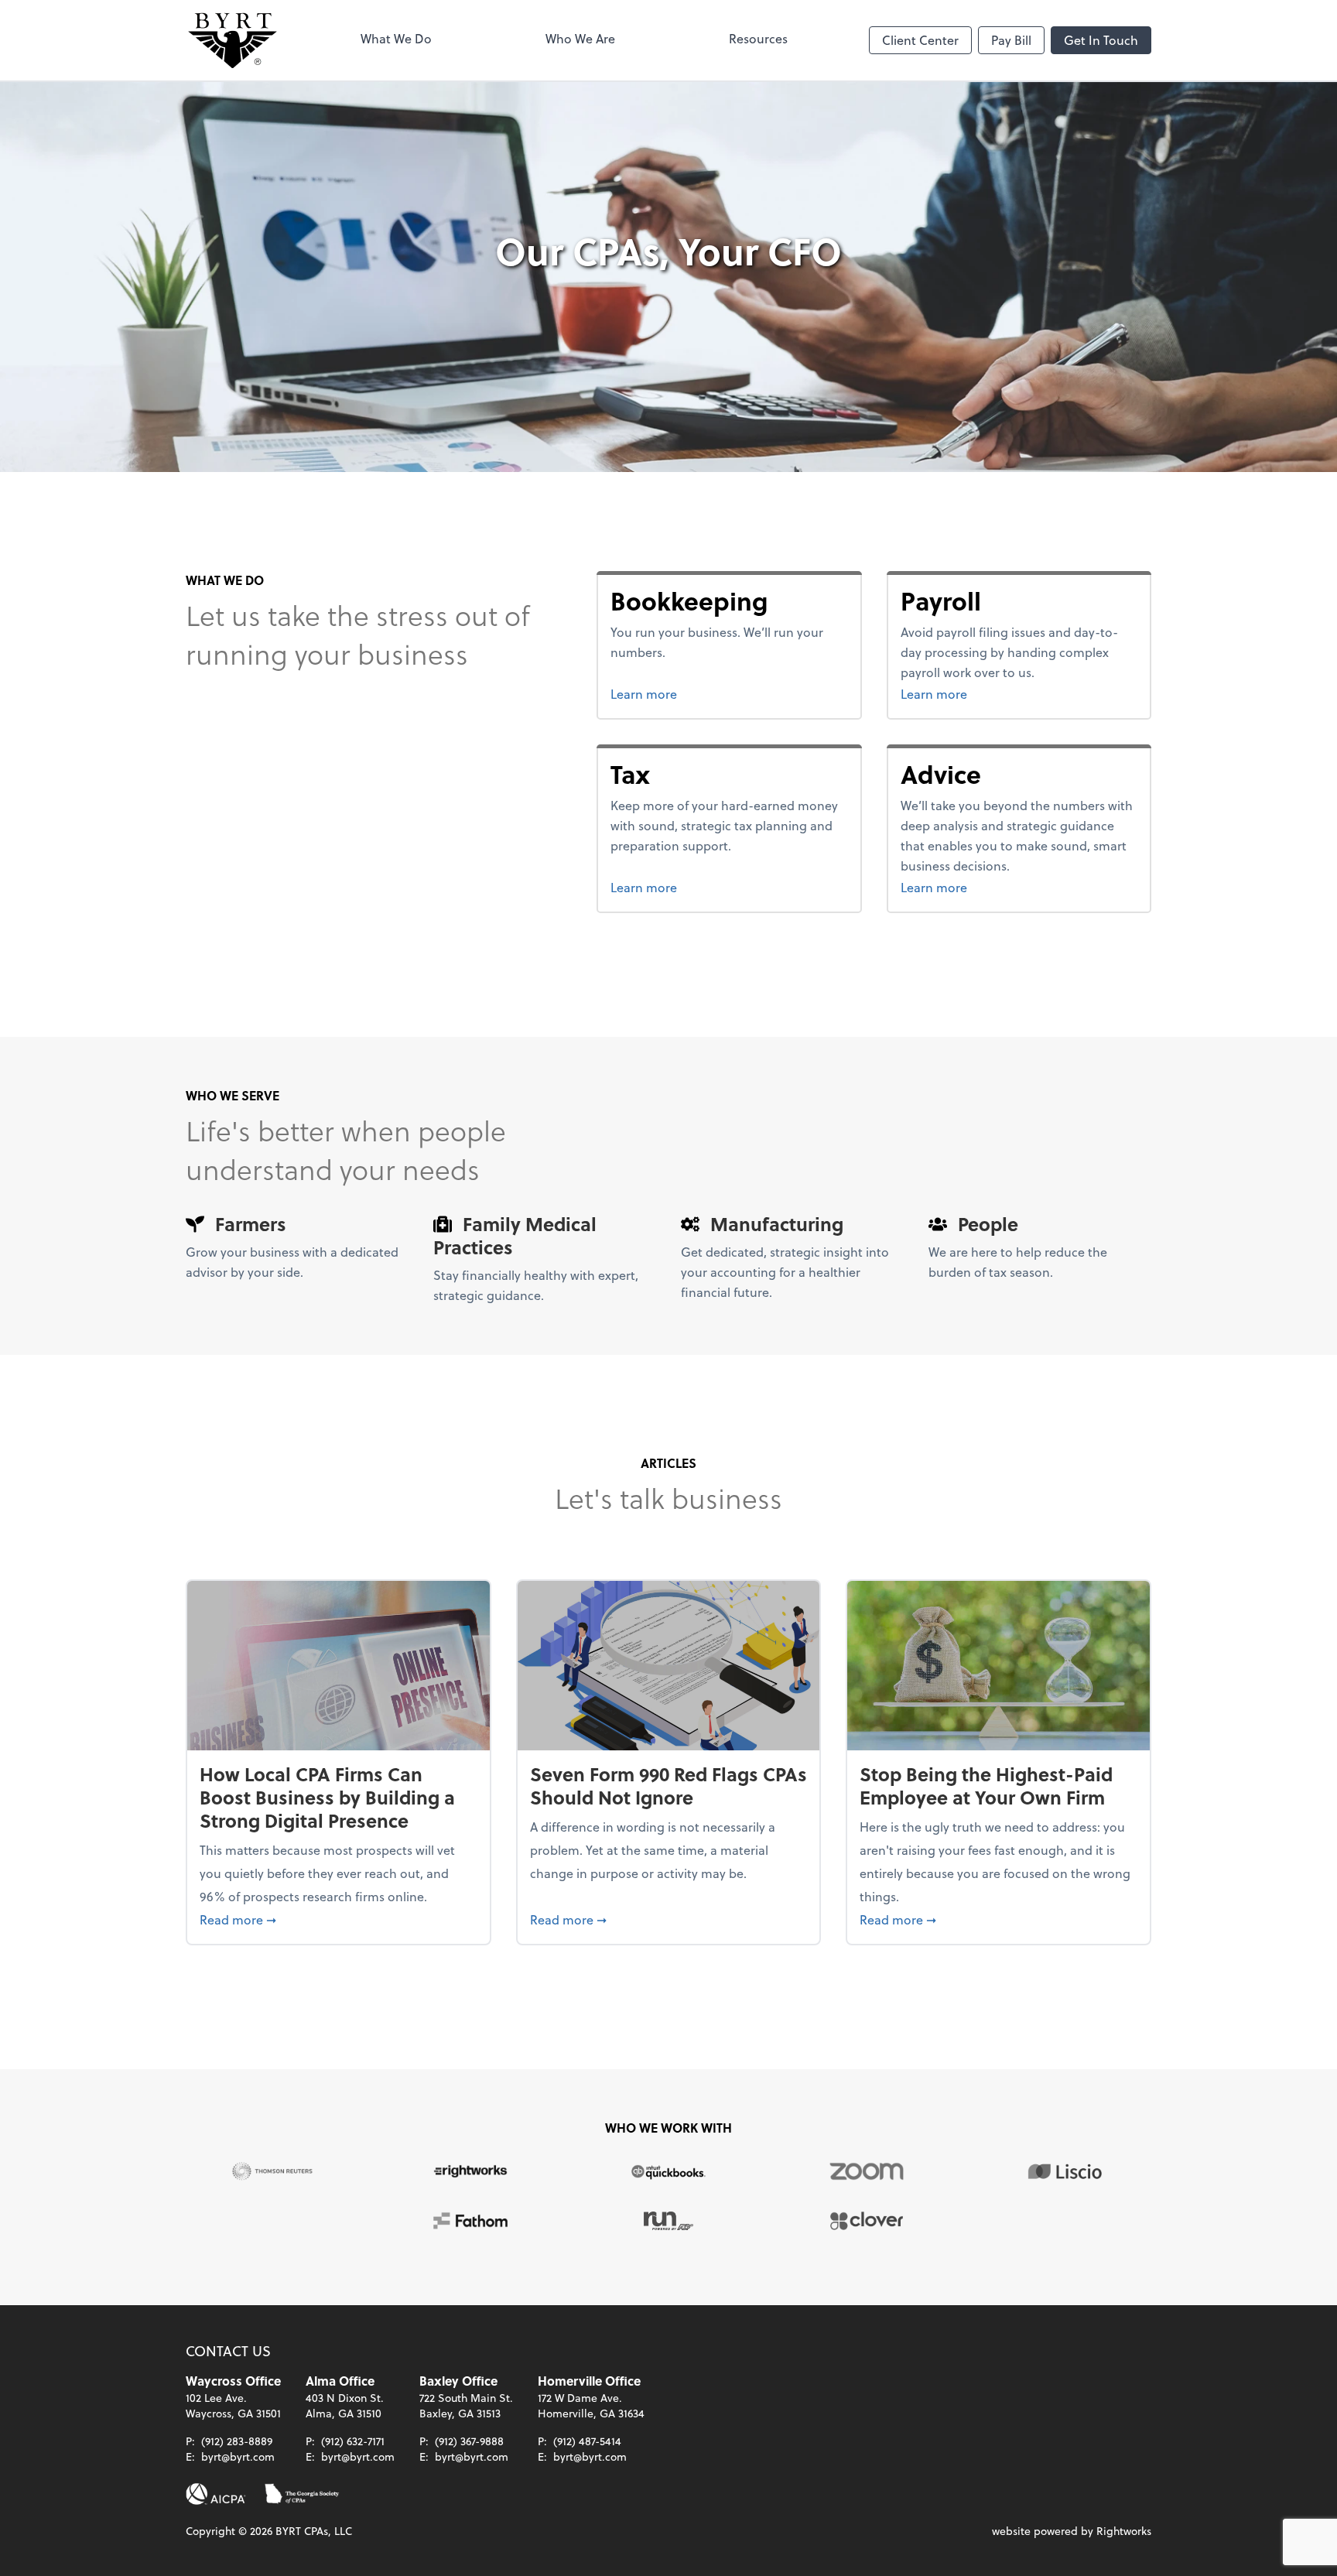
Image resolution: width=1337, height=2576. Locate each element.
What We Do (396, 38)
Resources (758, 38)
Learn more (702, 693)
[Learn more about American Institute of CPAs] (216, 2494)
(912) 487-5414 (587, 2441)
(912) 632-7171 (353, 2441)
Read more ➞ (339, 1919)
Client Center (920, 40)
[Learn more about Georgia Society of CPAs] (302, 2494)
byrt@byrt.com (238, 2456)
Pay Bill (1011, 40)
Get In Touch (1101, 40)
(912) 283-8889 (237, 2441)
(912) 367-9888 (469, 2441)
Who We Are (580, 38)
